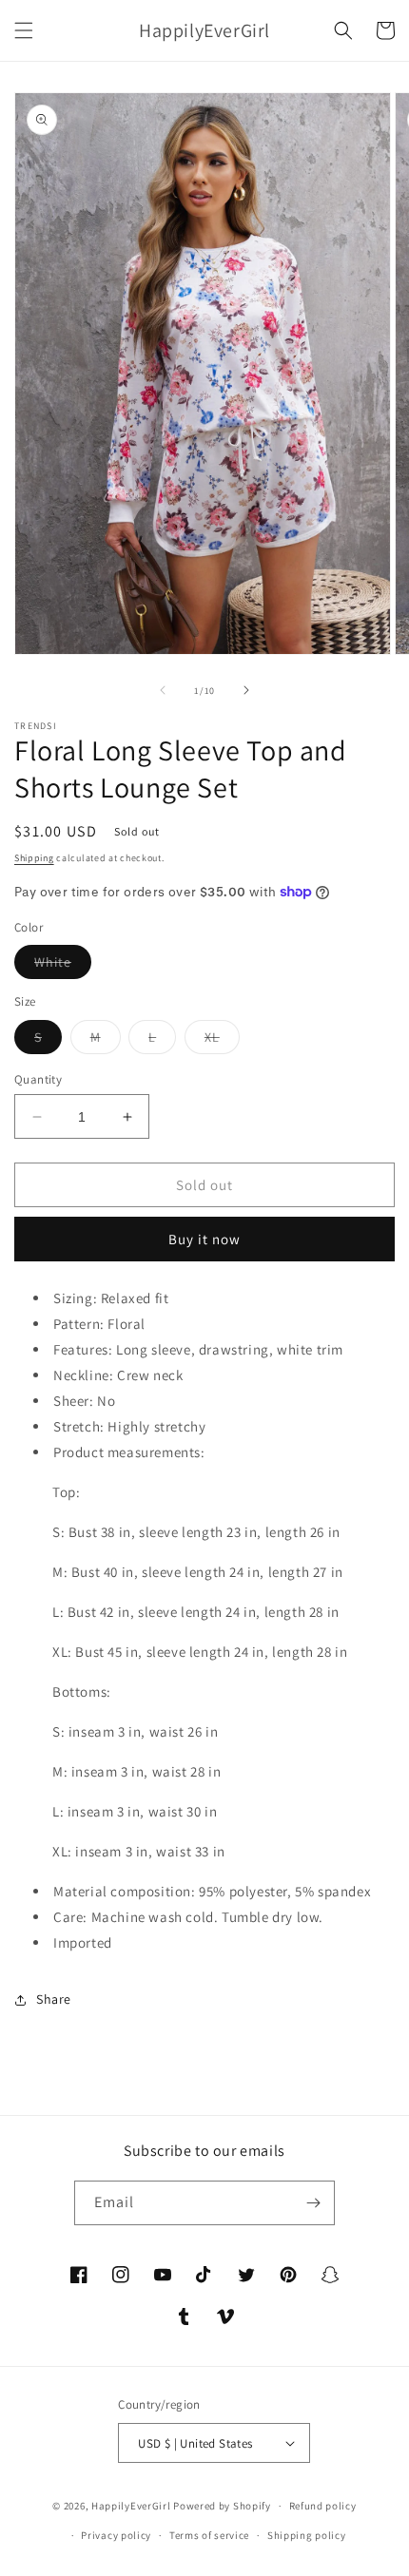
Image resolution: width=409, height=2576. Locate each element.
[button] (24, 30)
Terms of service (209, 2535)
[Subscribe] (313, 2203)
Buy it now (204, 1239)
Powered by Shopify (222, 2506)
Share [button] (54, 1999)
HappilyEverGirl (131, 2506)
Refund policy (323, 2506)
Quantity (38, 1079)
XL (222, 1041)
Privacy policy (116, 2535)
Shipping (34, 858)
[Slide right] (246, 690)
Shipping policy (307, 2535)
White (63, 966)
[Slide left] (163, 690)
